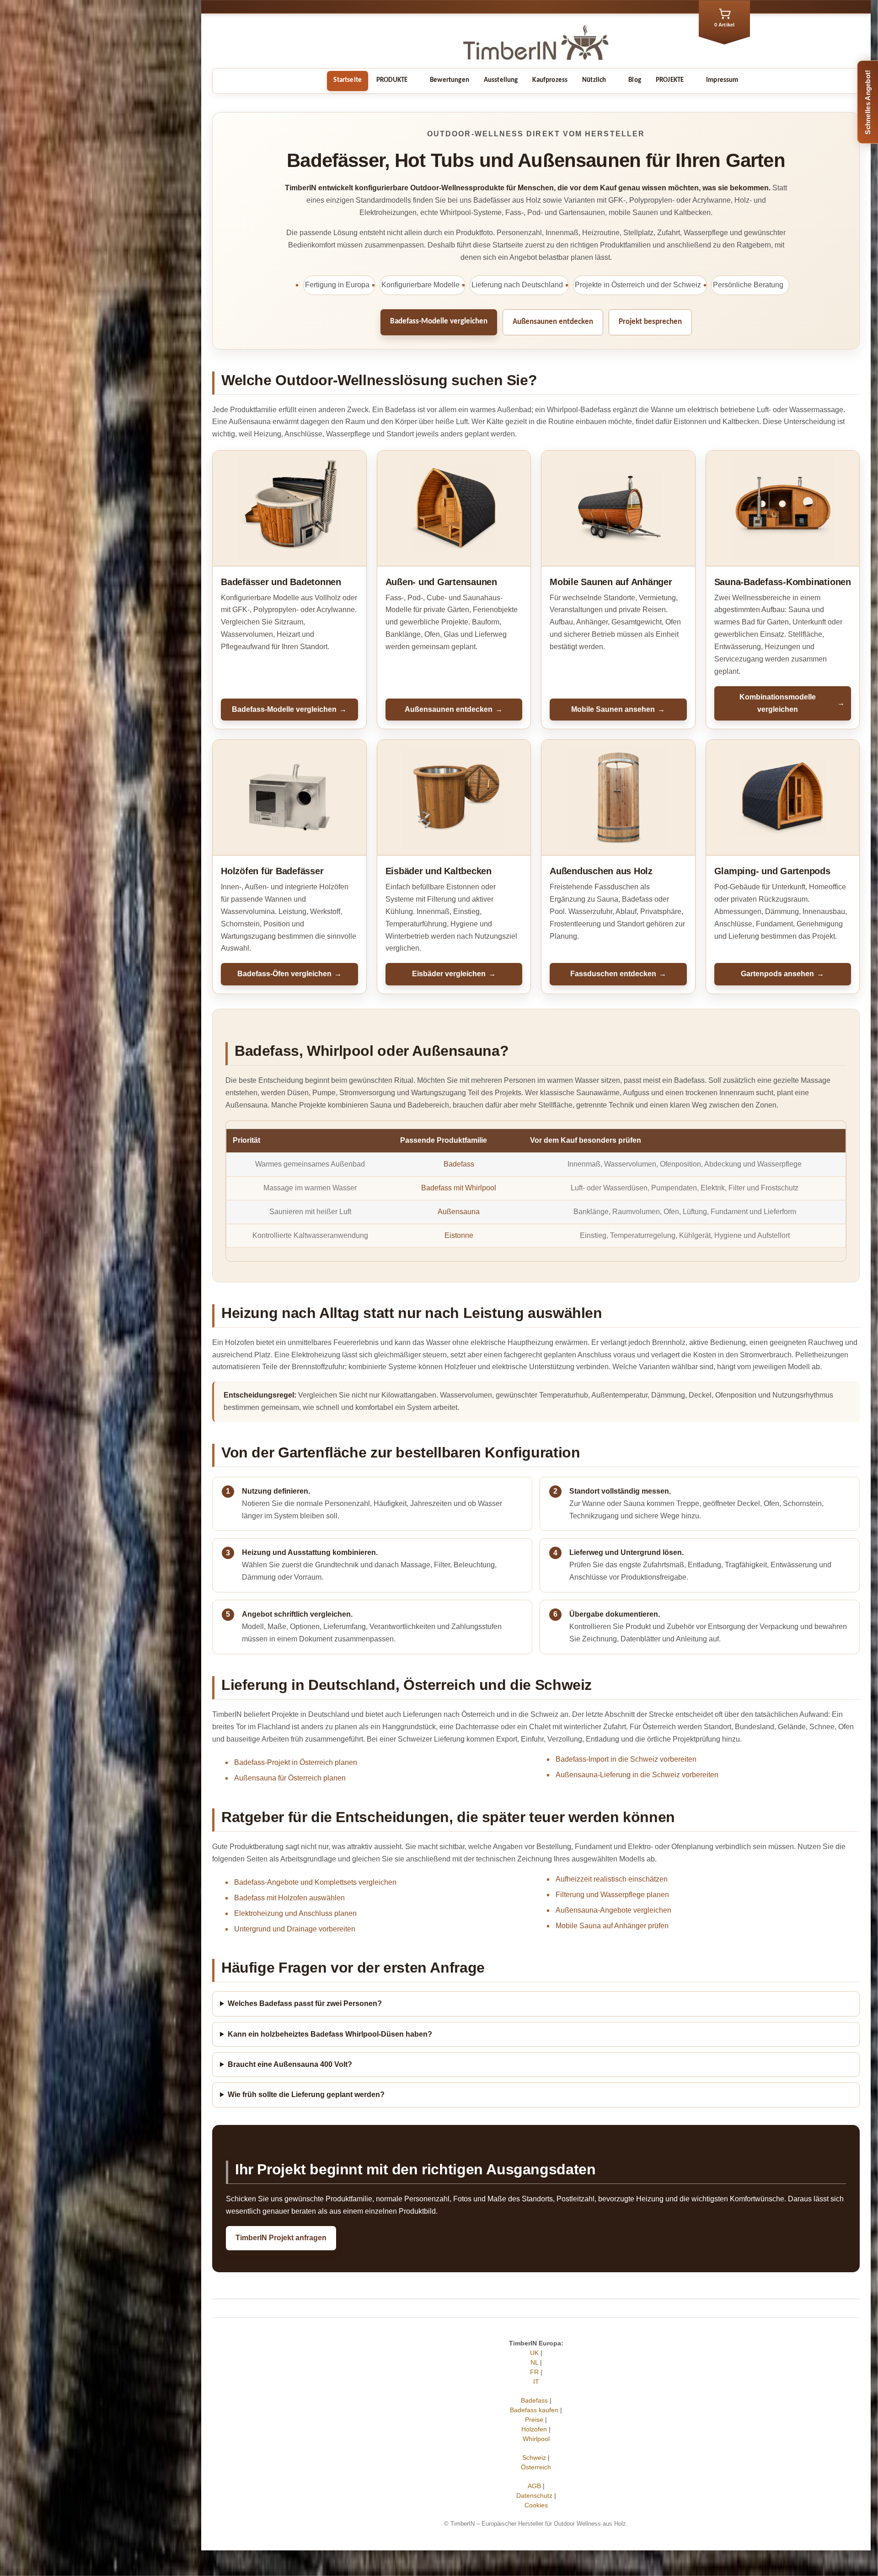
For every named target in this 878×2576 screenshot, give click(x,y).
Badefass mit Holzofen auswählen (289, 1898)
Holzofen (534, 2429)
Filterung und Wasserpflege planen (612, 1895)
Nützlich (594, 80)
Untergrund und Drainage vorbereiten (295, 1929)
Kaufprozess (550, 80)
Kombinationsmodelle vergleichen (792, 703)
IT (536, 2382)
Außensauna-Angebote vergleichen (613, 1910)
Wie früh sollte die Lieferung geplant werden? (306, 2095)
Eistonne (459, 1235)
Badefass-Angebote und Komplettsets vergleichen (315, 1882)
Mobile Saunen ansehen (618, 709)
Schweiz (534, 2458)
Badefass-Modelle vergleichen (439, 321)
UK (534, 2353)
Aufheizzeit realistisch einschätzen (612, 1879)
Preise (534, 2420)
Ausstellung (501, 80)
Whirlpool (536, 2439)
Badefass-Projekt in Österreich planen (296, 1762)
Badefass (459, 1164)
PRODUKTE (392, 80)
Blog (635, 80)
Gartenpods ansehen (782, 974)
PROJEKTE (670, 80)
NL (534, 2362)
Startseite (348, 80)
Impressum (722, 80)
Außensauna (459, 1212)
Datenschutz (534, 2495)
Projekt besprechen (650, 322)
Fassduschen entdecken (618, 974)
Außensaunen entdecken (553, 322)
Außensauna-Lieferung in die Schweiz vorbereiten (637, 1775)
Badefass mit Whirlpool (459, 1188)
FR (534, 2372)
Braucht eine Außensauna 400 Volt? (290, 2064)
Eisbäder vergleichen (454, 974)
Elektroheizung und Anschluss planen (295, 1913)
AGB (534, 2486)
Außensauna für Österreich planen (290, 1778)
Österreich (536, 2467)
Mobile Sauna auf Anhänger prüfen (612, 1926)
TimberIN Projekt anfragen (281, 2238)
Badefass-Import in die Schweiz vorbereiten (626, 1759)
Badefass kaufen (534, 2410)
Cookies (536, 2505)
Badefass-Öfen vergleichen (289, 974)
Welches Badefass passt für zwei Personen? (305, 2003)
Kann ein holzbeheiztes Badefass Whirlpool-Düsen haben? (330, 2034)
